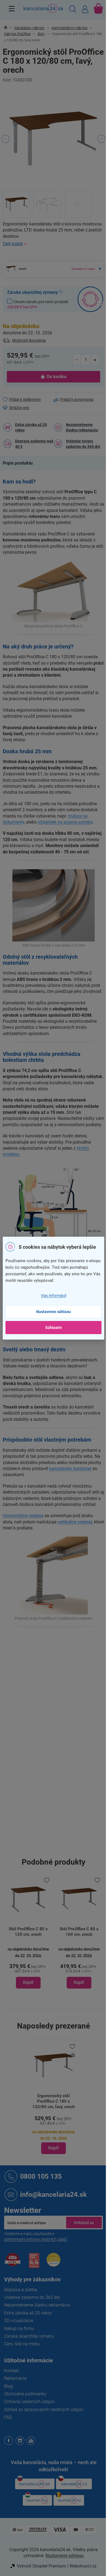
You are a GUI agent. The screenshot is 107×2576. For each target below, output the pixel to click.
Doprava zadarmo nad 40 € (34, 444)
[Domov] (9, 28)
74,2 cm (61, 1847)
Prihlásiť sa (84, 2223)
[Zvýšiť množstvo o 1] (95, 359)
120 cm (60, 1835)
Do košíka (57, 377)
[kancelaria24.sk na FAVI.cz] (13, 2263)
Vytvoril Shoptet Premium (41, 2566)
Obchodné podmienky (25, 2394)
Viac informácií (54, 1296)
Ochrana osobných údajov (29, 2402)
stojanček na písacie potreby (65, 822)
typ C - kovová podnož (73, 1720)
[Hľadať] (73, 10)
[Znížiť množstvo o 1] (77, 359)
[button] (28, 1967)
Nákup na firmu (19, 2329)
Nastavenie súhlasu (54, 1312)
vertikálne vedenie (75, 1522)
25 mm (60, 1778)
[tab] (20, 463)
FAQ (8, 2417)
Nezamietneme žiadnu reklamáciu (82, 427)
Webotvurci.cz (83, 2566)
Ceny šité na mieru (22, 2344)
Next (102, 139)
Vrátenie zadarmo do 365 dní (32, 2297)
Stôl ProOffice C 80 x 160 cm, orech (79, 1932)
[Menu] (12, 8)
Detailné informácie (54, 244)
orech (59, 1686)
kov (57, 1697)
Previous (5, 139)
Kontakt (12, 2371)
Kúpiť (54, 2148)
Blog (9, 2386)
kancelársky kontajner (70, 1469)
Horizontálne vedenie (23, 1516)
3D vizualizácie (19, 2321)
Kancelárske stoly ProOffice (78, 1651)
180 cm (60, 1824)
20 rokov (61, 1732)
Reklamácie (15, 2378)
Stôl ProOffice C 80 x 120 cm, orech (28, 1932)
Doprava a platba (21, 2290)
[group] (28, 1932)
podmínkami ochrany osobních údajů (36, 2239)
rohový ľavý (64, 1709)
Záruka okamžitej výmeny (29, 2336)
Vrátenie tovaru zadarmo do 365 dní (83, 444)
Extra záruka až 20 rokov (31, 427)
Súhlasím (54, 1328)
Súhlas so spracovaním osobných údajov (44, 2410)
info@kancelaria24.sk (53, 2194)
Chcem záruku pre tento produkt (38, 304)
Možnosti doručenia (29, 340)
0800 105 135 (41, 2176)
